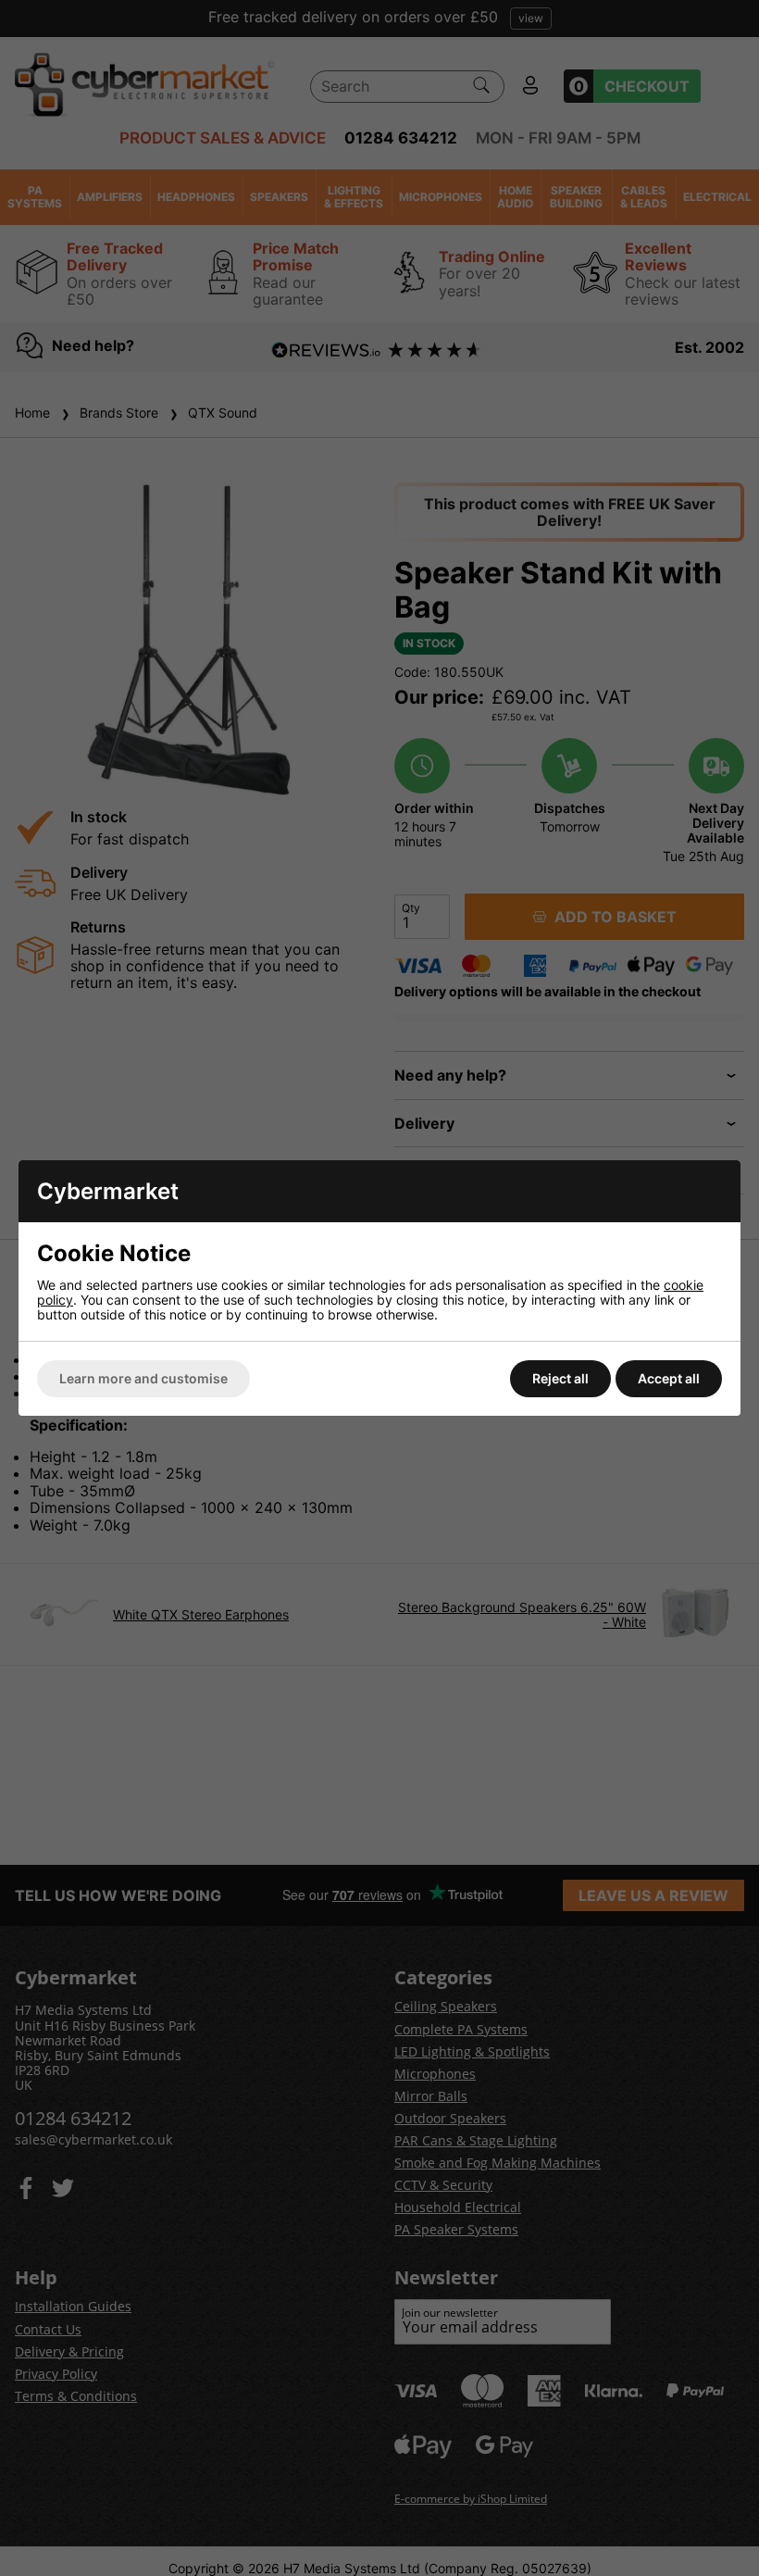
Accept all (669, 1378)
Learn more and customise (143, 1378)
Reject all (560, 1378)
